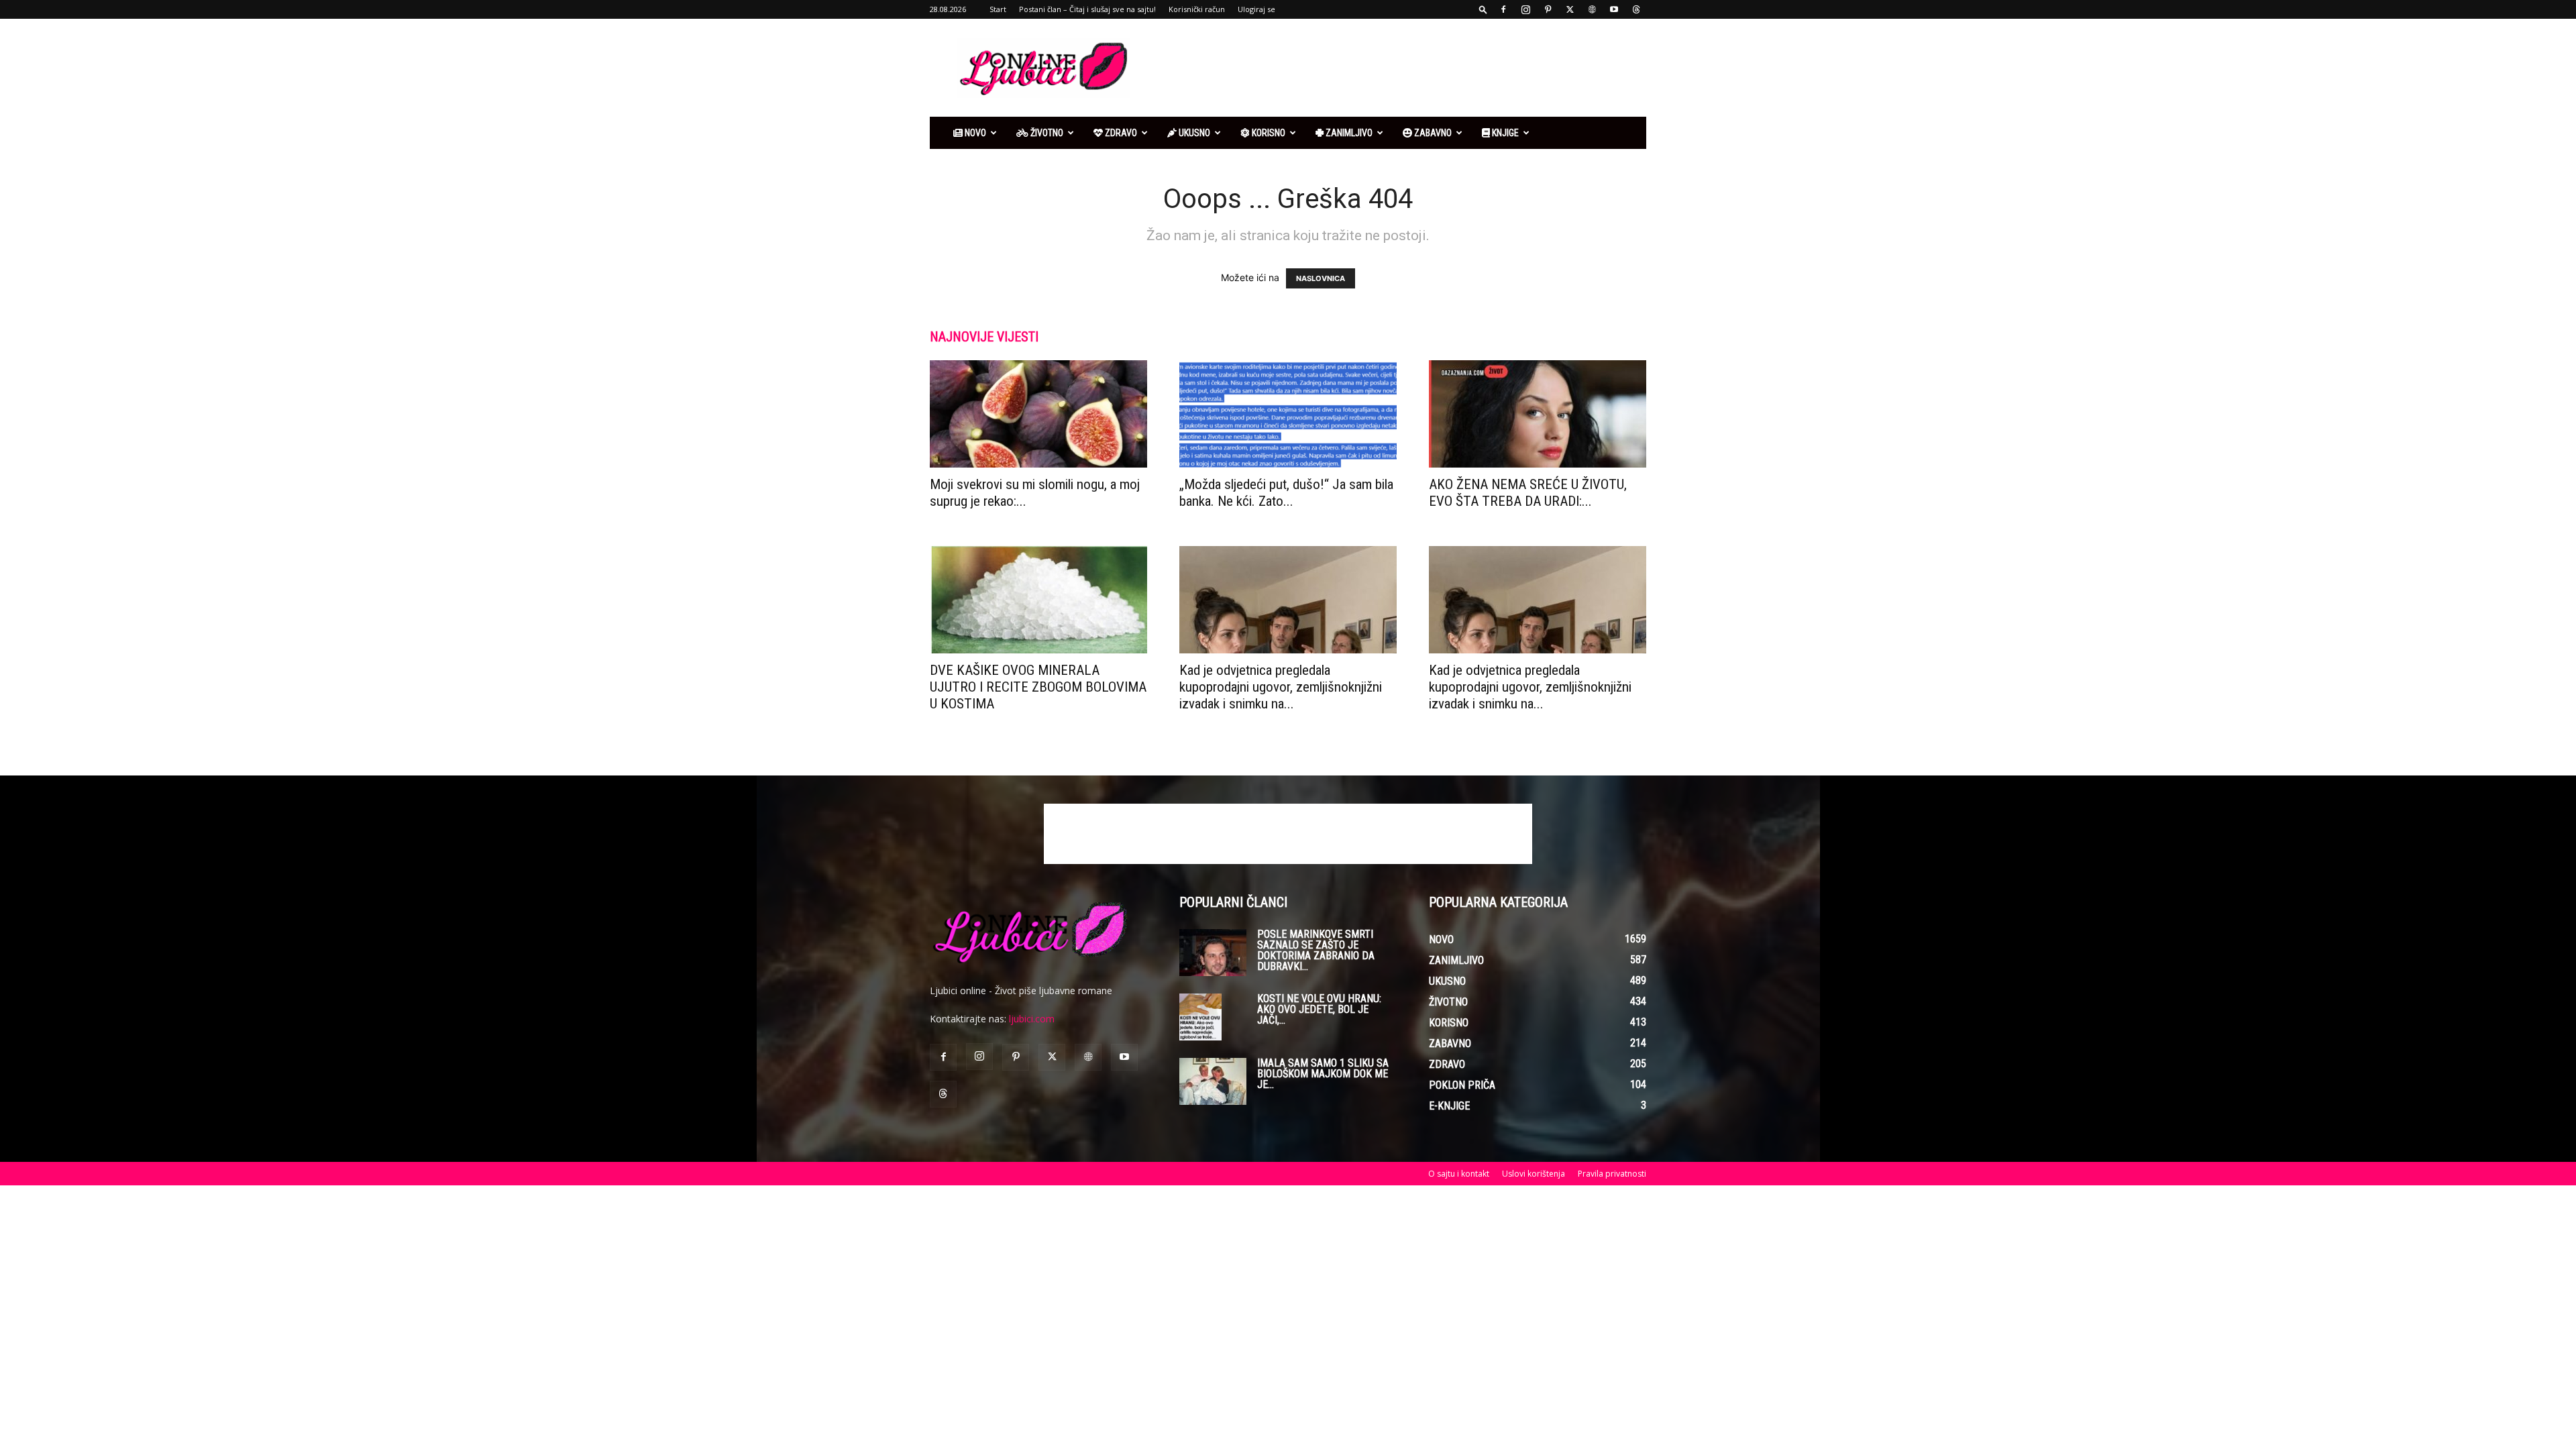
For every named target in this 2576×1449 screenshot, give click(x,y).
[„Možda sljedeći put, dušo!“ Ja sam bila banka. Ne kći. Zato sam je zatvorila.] (1288, 414)
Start (998, 9)
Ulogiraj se (1256, 9)
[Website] (1592, 9)
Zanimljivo (1348, 133)
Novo (974, 133)
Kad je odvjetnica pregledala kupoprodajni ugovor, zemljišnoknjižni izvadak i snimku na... (1281, 687)
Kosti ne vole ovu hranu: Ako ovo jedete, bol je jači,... (1319, 1009)
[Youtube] (1614, 9)
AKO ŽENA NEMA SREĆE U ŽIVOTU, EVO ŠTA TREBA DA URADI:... (1528, 493)
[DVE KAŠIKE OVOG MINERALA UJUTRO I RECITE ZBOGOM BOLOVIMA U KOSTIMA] (1038, 600)
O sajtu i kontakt (1459, 1174)
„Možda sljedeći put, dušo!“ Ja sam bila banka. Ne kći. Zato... (1286, 493)
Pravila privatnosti (1612, 1174)
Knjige (1504, 133)
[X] (1570, 9)
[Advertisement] (1402, 68)
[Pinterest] (1548, 9)
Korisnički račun (1197, 9)
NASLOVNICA (1321, 278)
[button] (1483, 9)
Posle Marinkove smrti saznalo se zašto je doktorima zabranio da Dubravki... (1316, 950)
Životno (1046, 133)
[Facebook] (1503, 9)
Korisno (1268, 133)
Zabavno (1432, 133)
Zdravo (1120, 133)
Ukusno (1193, 133)
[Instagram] (1525, 9)
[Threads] (1636, 9)
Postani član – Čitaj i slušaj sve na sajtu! (1087, 9)
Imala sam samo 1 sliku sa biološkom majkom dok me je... (1323, 1074)
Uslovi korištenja (1534, 1174)
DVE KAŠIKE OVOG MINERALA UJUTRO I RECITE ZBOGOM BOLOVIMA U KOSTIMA (1038, 687)
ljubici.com (1032, 1019)
